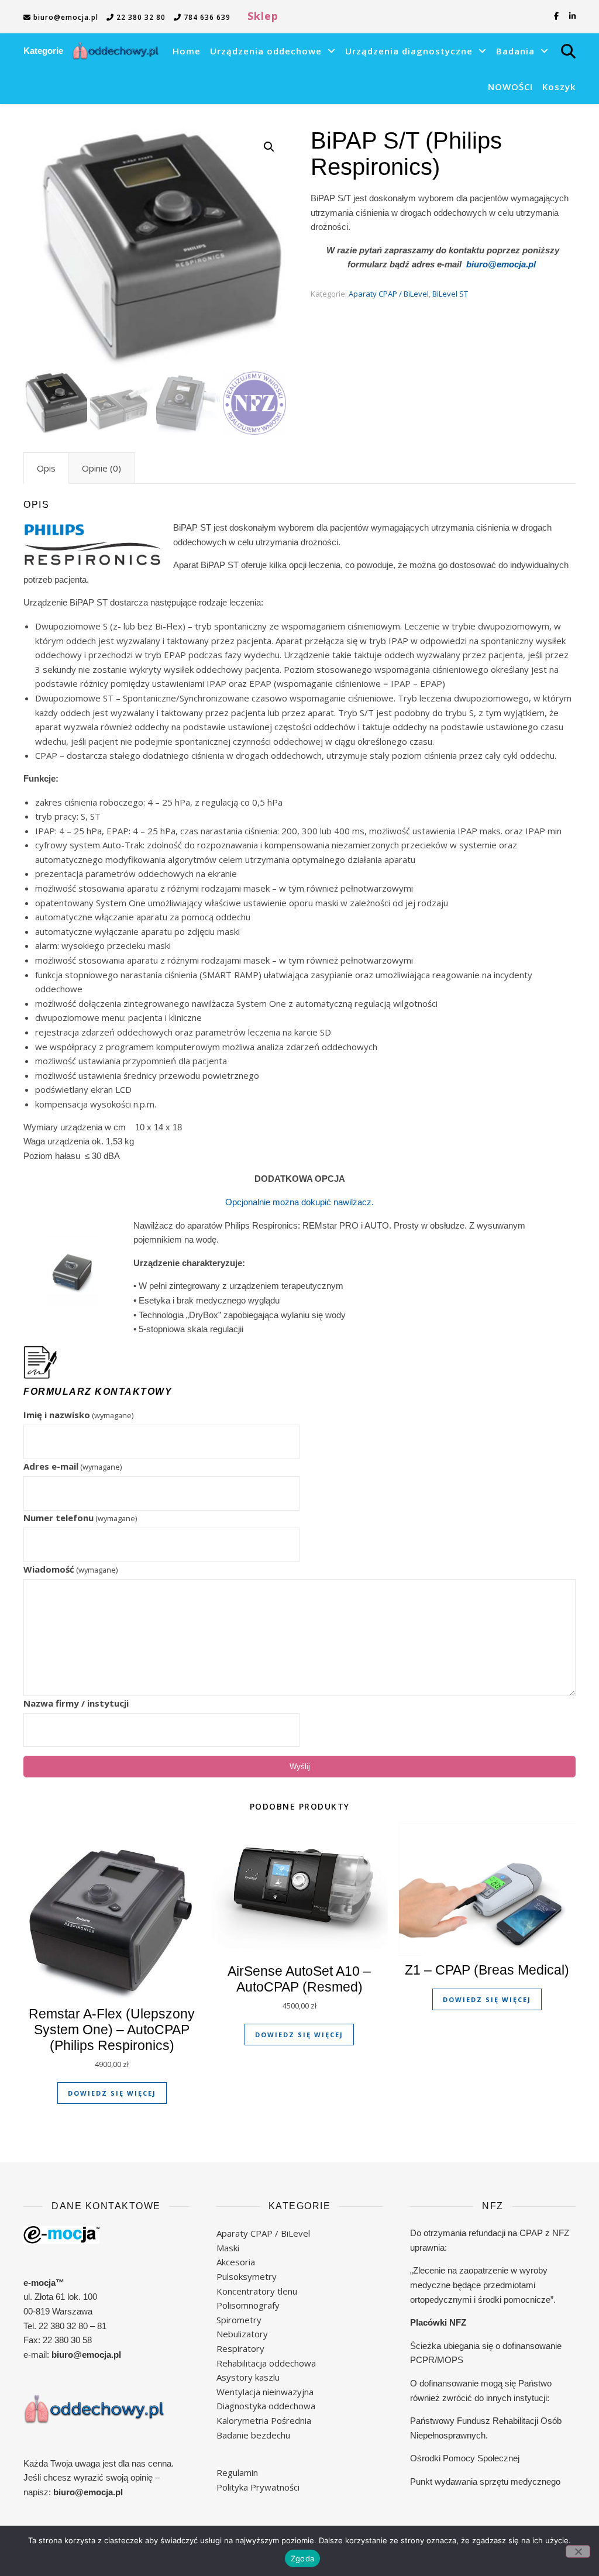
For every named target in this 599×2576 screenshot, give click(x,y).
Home (187, 51)
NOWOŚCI (510, 87)
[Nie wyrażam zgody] (578, 2551)
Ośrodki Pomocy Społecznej (465, 2458)
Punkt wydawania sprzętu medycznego (485, 2482)
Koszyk (559, 87)
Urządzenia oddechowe (266, 51)
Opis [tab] (46, 468)
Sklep (263, 16)
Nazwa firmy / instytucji (76, 1703)
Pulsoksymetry (247, 2276)
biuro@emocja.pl (65, 17)
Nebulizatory (242, 2334)
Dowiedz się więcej (112, 2093)
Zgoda (302, 2558)
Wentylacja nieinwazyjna (265, 2392)
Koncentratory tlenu (257, 2291)
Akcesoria (236, 2262)
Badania (515, 51)
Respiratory (240, 2348)
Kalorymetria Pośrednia (264, 2420)
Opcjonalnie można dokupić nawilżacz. (299, 1202)
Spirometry (239, 2320)
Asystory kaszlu (248, 2377)
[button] (269, 147)
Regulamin (237, 2472)
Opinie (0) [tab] (101, 468)
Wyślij (300, 1767)
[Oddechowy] (116, 51)
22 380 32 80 (140, 17)
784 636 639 (206, 17)
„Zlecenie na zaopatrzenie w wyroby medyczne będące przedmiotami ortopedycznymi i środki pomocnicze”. (483, 2285)
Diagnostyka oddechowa (266, 2406)
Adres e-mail (73, 1466)
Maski (228, 2248)
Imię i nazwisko (78, 1415)
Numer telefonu (80, 1518)
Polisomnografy (248, 2305)
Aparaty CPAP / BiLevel (389, 294)
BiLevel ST (450, 294)
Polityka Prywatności (258, 2487)
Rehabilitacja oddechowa (266, 2363)
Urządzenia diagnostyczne (409, 51)
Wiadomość (70, 1569)
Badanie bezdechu (253, 2435)
